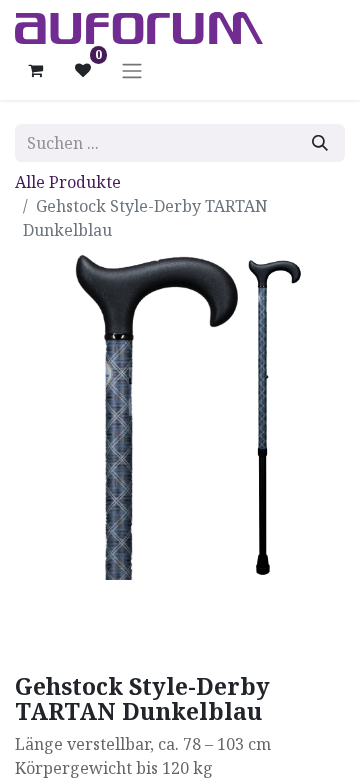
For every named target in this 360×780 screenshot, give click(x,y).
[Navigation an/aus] (132, 70)
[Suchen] (320, 143)
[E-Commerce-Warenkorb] (35, 70)
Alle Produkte (68, 182)
